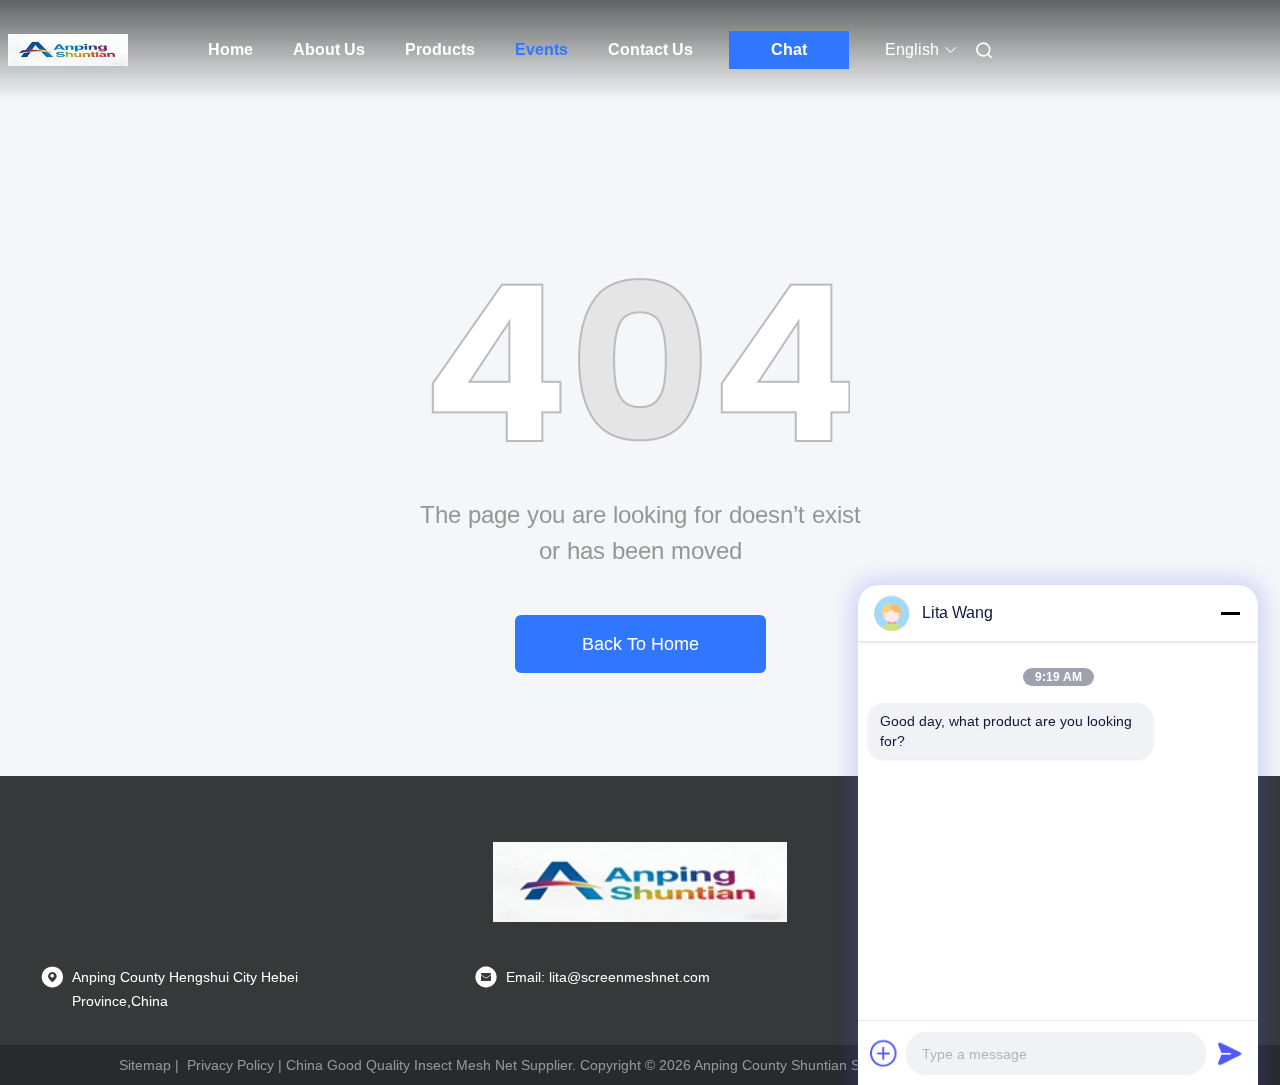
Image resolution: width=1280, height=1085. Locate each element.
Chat (789, 49)
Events (541, 49)
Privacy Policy (230, 1065)
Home (230, 49)
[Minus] (1230, 613)
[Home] (68, 50)
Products (440, 49)
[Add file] (884, 1053)
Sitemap (145, 1065)
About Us (329, 49)
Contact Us (650, 49)
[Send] (1230, 1053)
